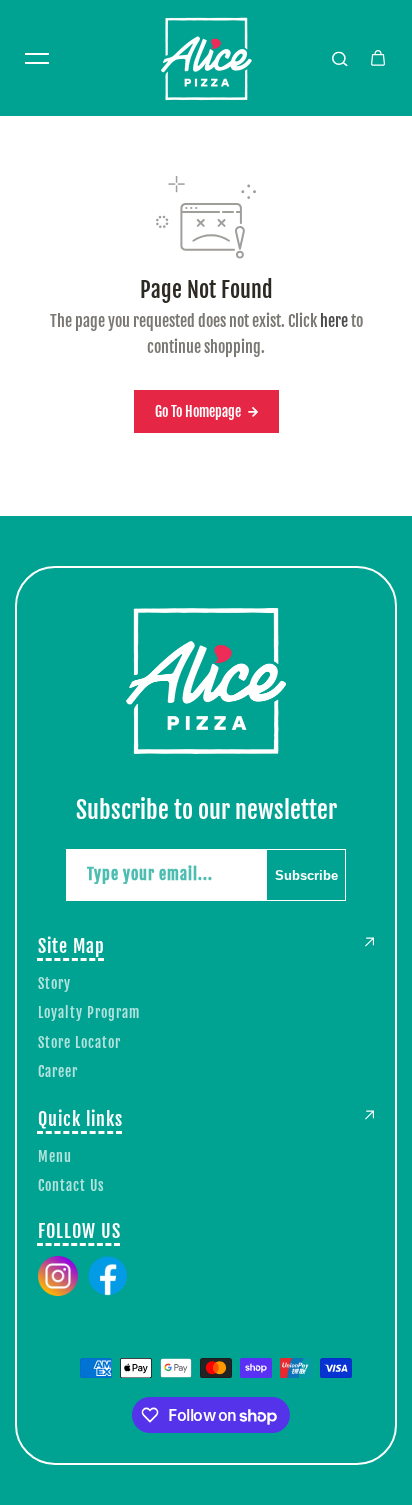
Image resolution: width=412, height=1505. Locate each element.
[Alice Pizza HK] (206, 58)
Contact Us (71, 1185)
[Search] (340, 58)
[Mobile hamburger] (37, 58)
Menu (55, 1156)
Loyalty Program (89, 1012)
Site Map (71, 946)
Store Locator (79, 1042)
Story (54, 983)
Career (58, 1071)
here (334, 321)
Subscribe (306, 875)
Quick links (80, 1119)
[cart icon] (378, 58)
